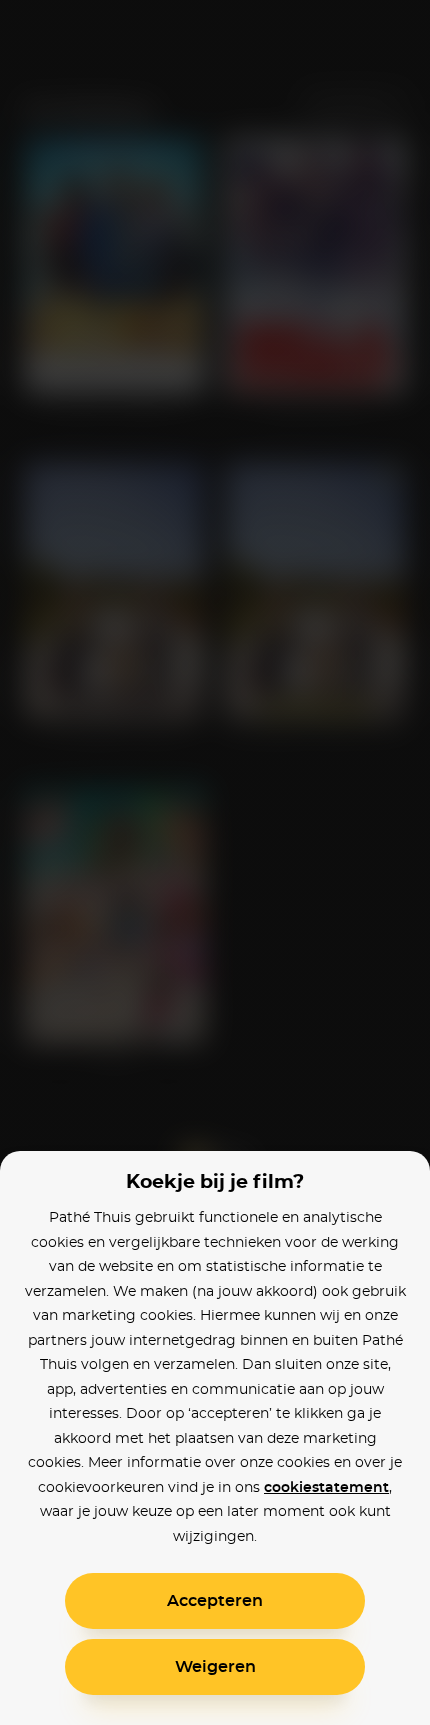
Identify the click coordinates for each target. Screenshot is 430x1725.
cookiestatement (326, 1488)
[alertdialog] (215, 862)
